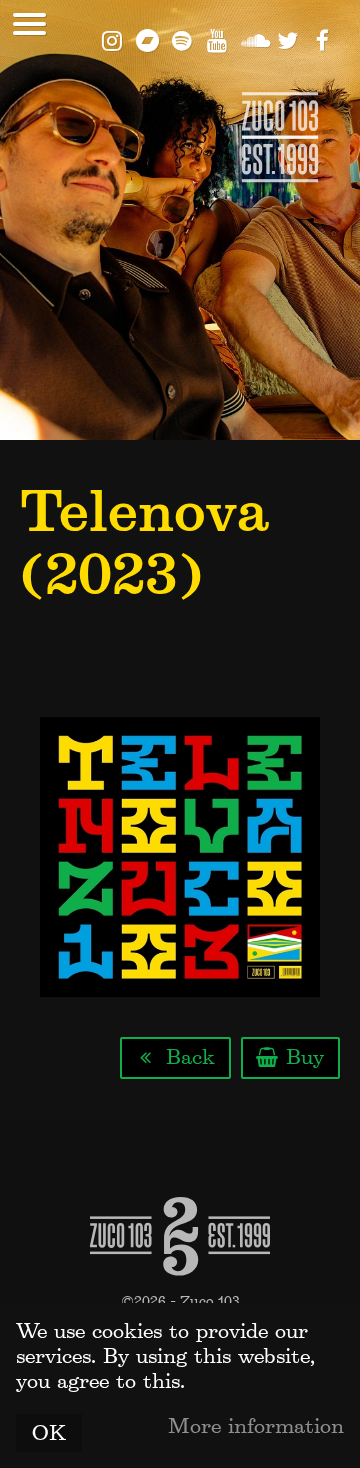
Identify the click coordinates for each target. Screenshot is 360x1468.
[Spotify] (182, 39)
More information (256, 1426)
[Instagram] (112, 39)
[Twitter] (287, 39)
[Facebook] (322, 39)
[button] (29, 24)
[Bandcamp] (147, 39)
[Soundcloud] (252, 39)
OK (49, 1433)
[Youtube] (217, 39)
